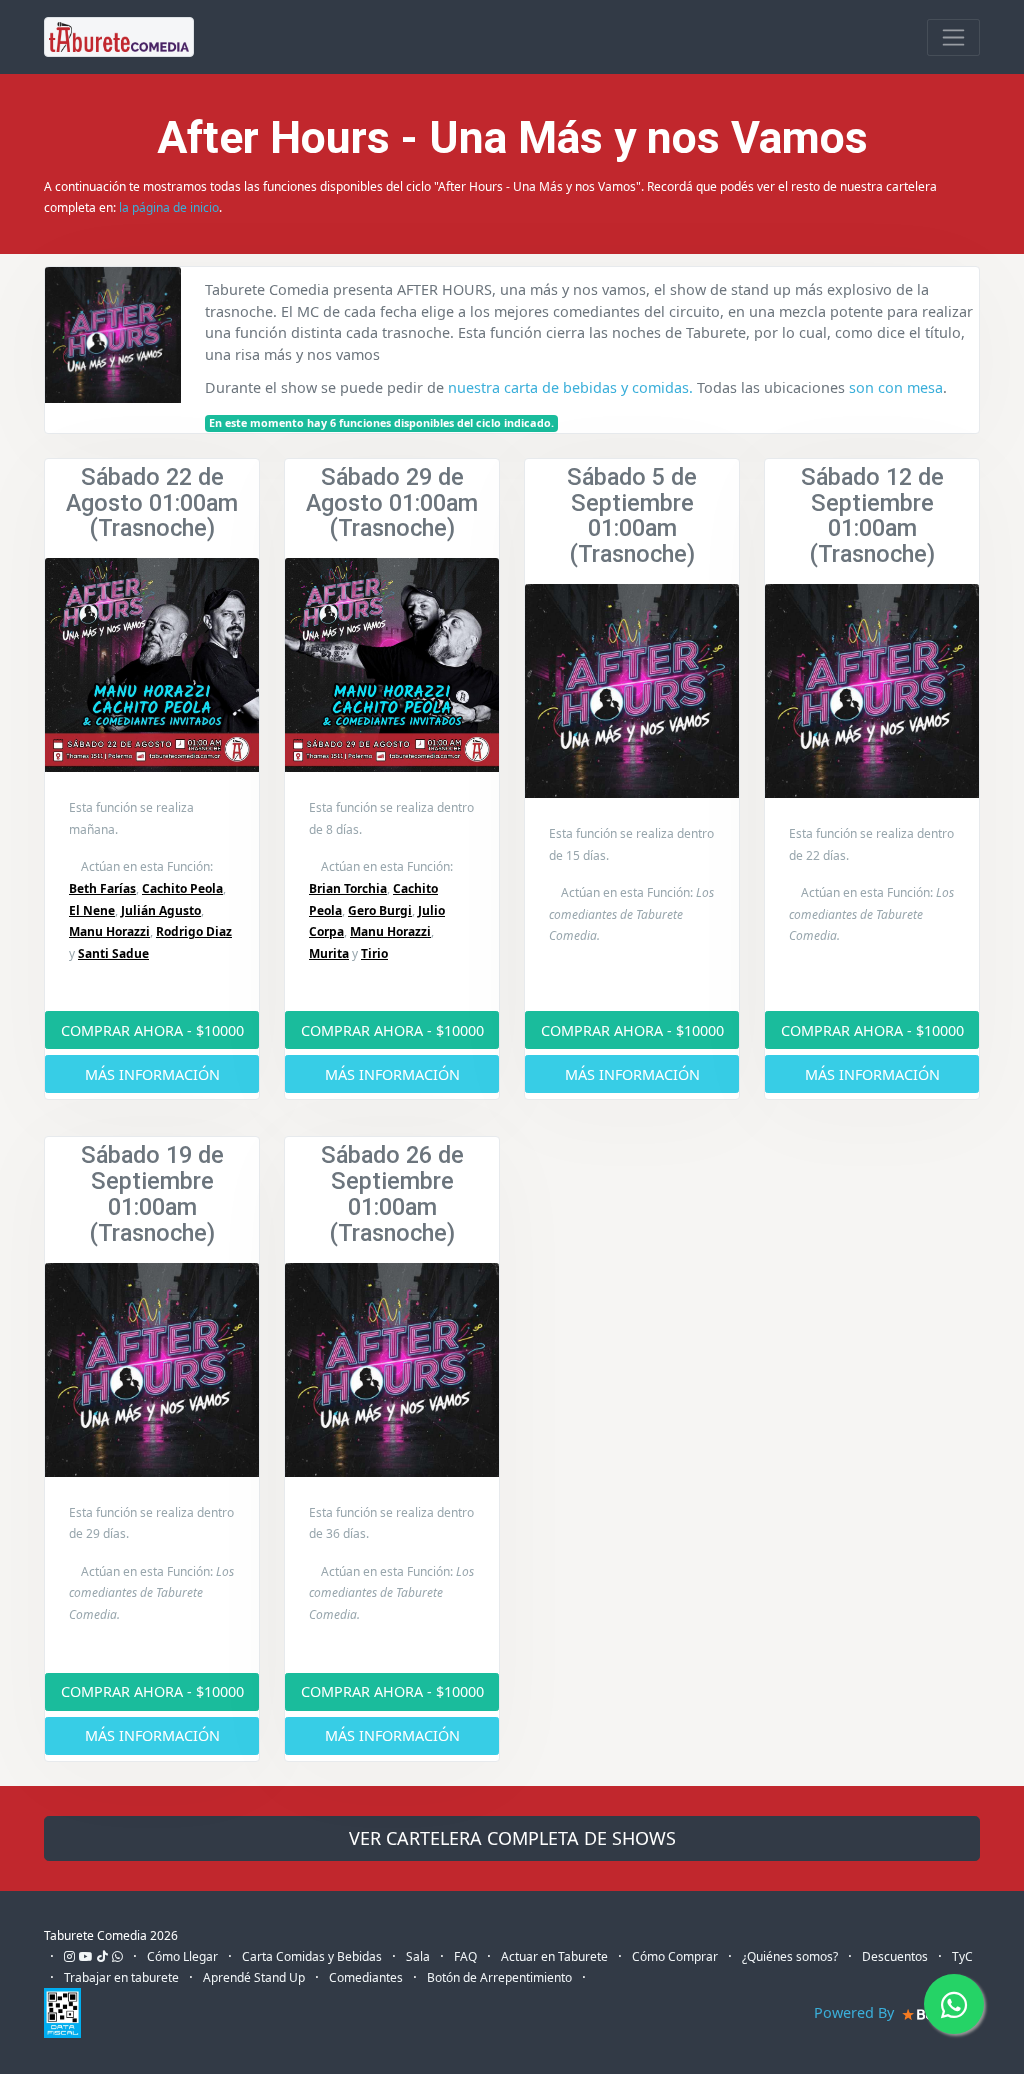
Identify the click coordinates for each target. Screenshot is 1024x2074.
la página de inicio (169, 207)
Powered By (856, 2012)
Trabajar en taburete (121, 1977)
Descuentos (895, 1956)
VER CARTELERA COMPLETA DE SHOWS (512, 1838)
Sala (418, 1956)
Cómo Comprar (675, 1956)
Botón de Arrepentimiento (499, 1977)
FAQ (465, 1956)
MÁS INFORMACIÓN (152, 1074)
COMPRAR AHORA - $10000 (152, 1030)
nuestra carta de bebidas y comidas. (570, 387)
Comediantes (366, 1977)
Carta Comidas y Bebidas (312, 1956)
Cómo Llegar (182, 1956)
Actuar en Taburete (554, 1956)
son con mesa (896, 387)
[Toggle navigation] (953, 37)
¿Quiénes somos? (790, 1956)
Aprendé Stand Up (254, 1977)
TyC (962, 1956)
